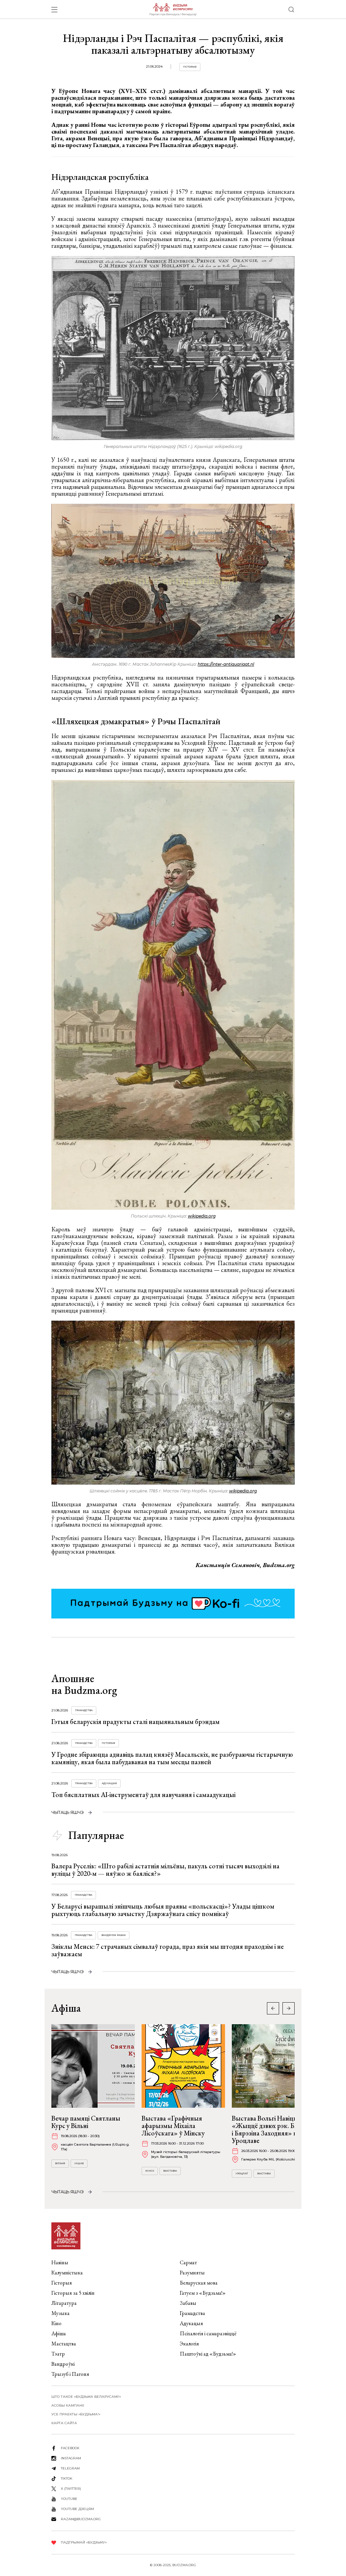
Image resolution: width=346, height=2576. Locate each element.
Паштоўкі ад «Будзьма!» (208, 2354)
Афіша (59, 2333)
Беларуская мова (199, 2283)
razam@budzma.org (81, 2519)
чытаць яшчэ (68, 1812)
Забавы (188, 2303)
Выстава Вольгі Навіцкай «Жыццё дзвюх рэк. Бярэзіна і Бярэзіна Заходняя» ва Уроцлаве (274, 2129)
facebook (70, 2448)
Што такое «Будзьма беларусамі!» (86, 2397)
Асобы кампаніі (68, 2405)
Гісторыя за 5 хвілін (73, 2293)
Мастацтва (64, 2344)
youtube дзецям (77, 2509)
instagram (71, 2458)
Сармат (188, 2262)
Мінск (150, 2171)
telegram (70, 2468)
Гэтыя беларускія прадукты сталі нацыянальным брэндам (135, 1722)
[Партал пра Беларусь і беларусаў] (173, 9)
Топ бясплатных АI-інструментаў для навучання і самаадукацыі (143, 1795)
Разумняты (192, 2273)
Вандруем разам (114, 1935)
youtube (69, 2499)
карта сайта (64, 2423)
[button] (289, 2008)
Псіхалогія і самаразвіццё (208, 2333)
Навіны (60, 2262)
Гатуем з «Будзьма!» (203, 2293)
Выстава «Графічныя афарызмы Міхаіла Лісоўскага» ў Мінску (173, 2126)
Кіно (56, 2323)
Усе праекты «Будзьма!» (76, 2414)
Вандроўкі (63, 2364)
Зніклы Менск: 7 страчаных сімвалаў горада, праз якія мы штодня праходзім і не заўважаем (168, 1950)
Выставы (170, 2171)
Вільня (60, 2163)
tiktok (67, 2478)
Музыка (60, 2313)
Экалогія (189, 2344)
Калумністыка (67, 2273)
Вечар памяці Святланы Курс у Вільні (86, 2122)
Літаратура (64, 2303)
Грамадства (84, 1710)
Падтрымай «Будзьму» (84, 2542)
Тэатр (58, 2354)
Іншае (79, 2163)
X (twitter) (71, 2489)
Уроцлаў (242, 2173)
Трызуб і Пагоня (70, 2374)
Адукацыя (109, 1783)
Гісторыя (190, 67)
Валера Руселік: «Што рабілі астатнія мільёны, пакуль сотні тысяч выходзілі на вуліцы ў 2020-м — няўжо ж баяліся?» (165, 1870)
